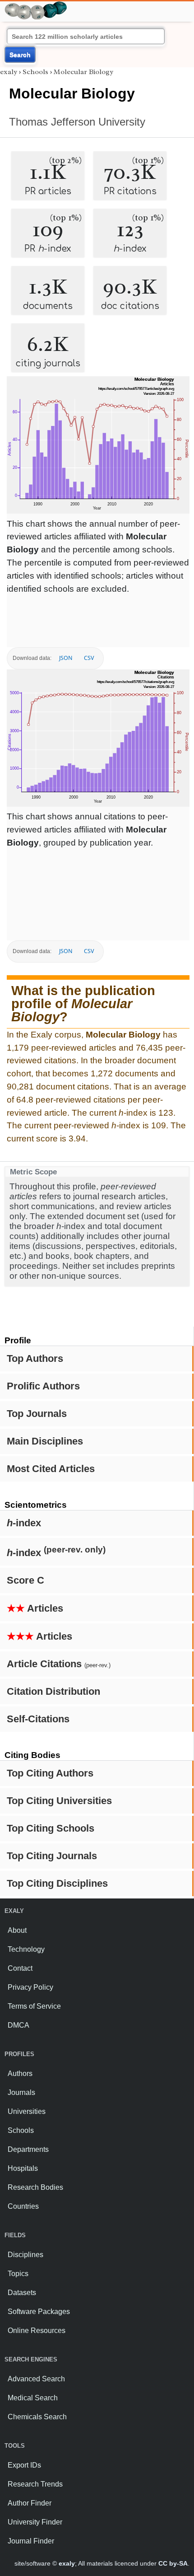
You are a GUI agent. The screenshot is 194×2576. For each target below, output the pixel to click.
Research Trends (35, 2484)
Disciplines (25, 2255)
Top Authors (35, 1358)
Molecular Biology (83, 72)
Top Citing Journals (52, 1856)
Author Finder (30, 2503)
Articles (35, 1608)
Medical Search (33, 2398)
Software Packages (39, 2312)
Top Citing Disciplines (57, 1883)
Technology (26, 1949)
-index (24, 1523)
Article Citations (59, 1664)
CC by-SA (173, 2563)
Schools (35, 72)
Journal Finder (31, 2541)
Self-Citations (38, 1719)
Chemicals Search (37, 2417)
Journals (21, 2092)
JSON (66, 658)
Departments (28, 2149)
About (17, 1930)
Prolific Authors (43, 1386)
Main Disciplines (45, 1441)
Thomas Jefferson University (77, 122)
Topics (18, 2274)
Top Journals (37, 1414)
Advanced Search (36, 2379)
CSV (89, 658)
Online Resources (37, 2331)
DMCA (18, 2025)
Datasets (22, 2293)
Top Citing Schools (51, 1828)
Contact (20, 1968)
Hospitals (23, 2168)
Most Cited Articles (51, 1469)
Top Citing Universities (59, 1801)
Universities (27, 2111)
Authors (20, 2073)
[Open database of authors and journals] (36, 5)
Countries (23, 2206)
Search (20, 55)
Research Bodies (35, 2187)
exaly (9, 72)
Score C (25, 1580)
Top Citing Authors (50, 1773)
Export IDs (24, 2465)
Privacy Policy (30, 1987)
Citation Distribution (53, 1691)
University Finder (35, 2522)
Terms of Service (34, 2006)
